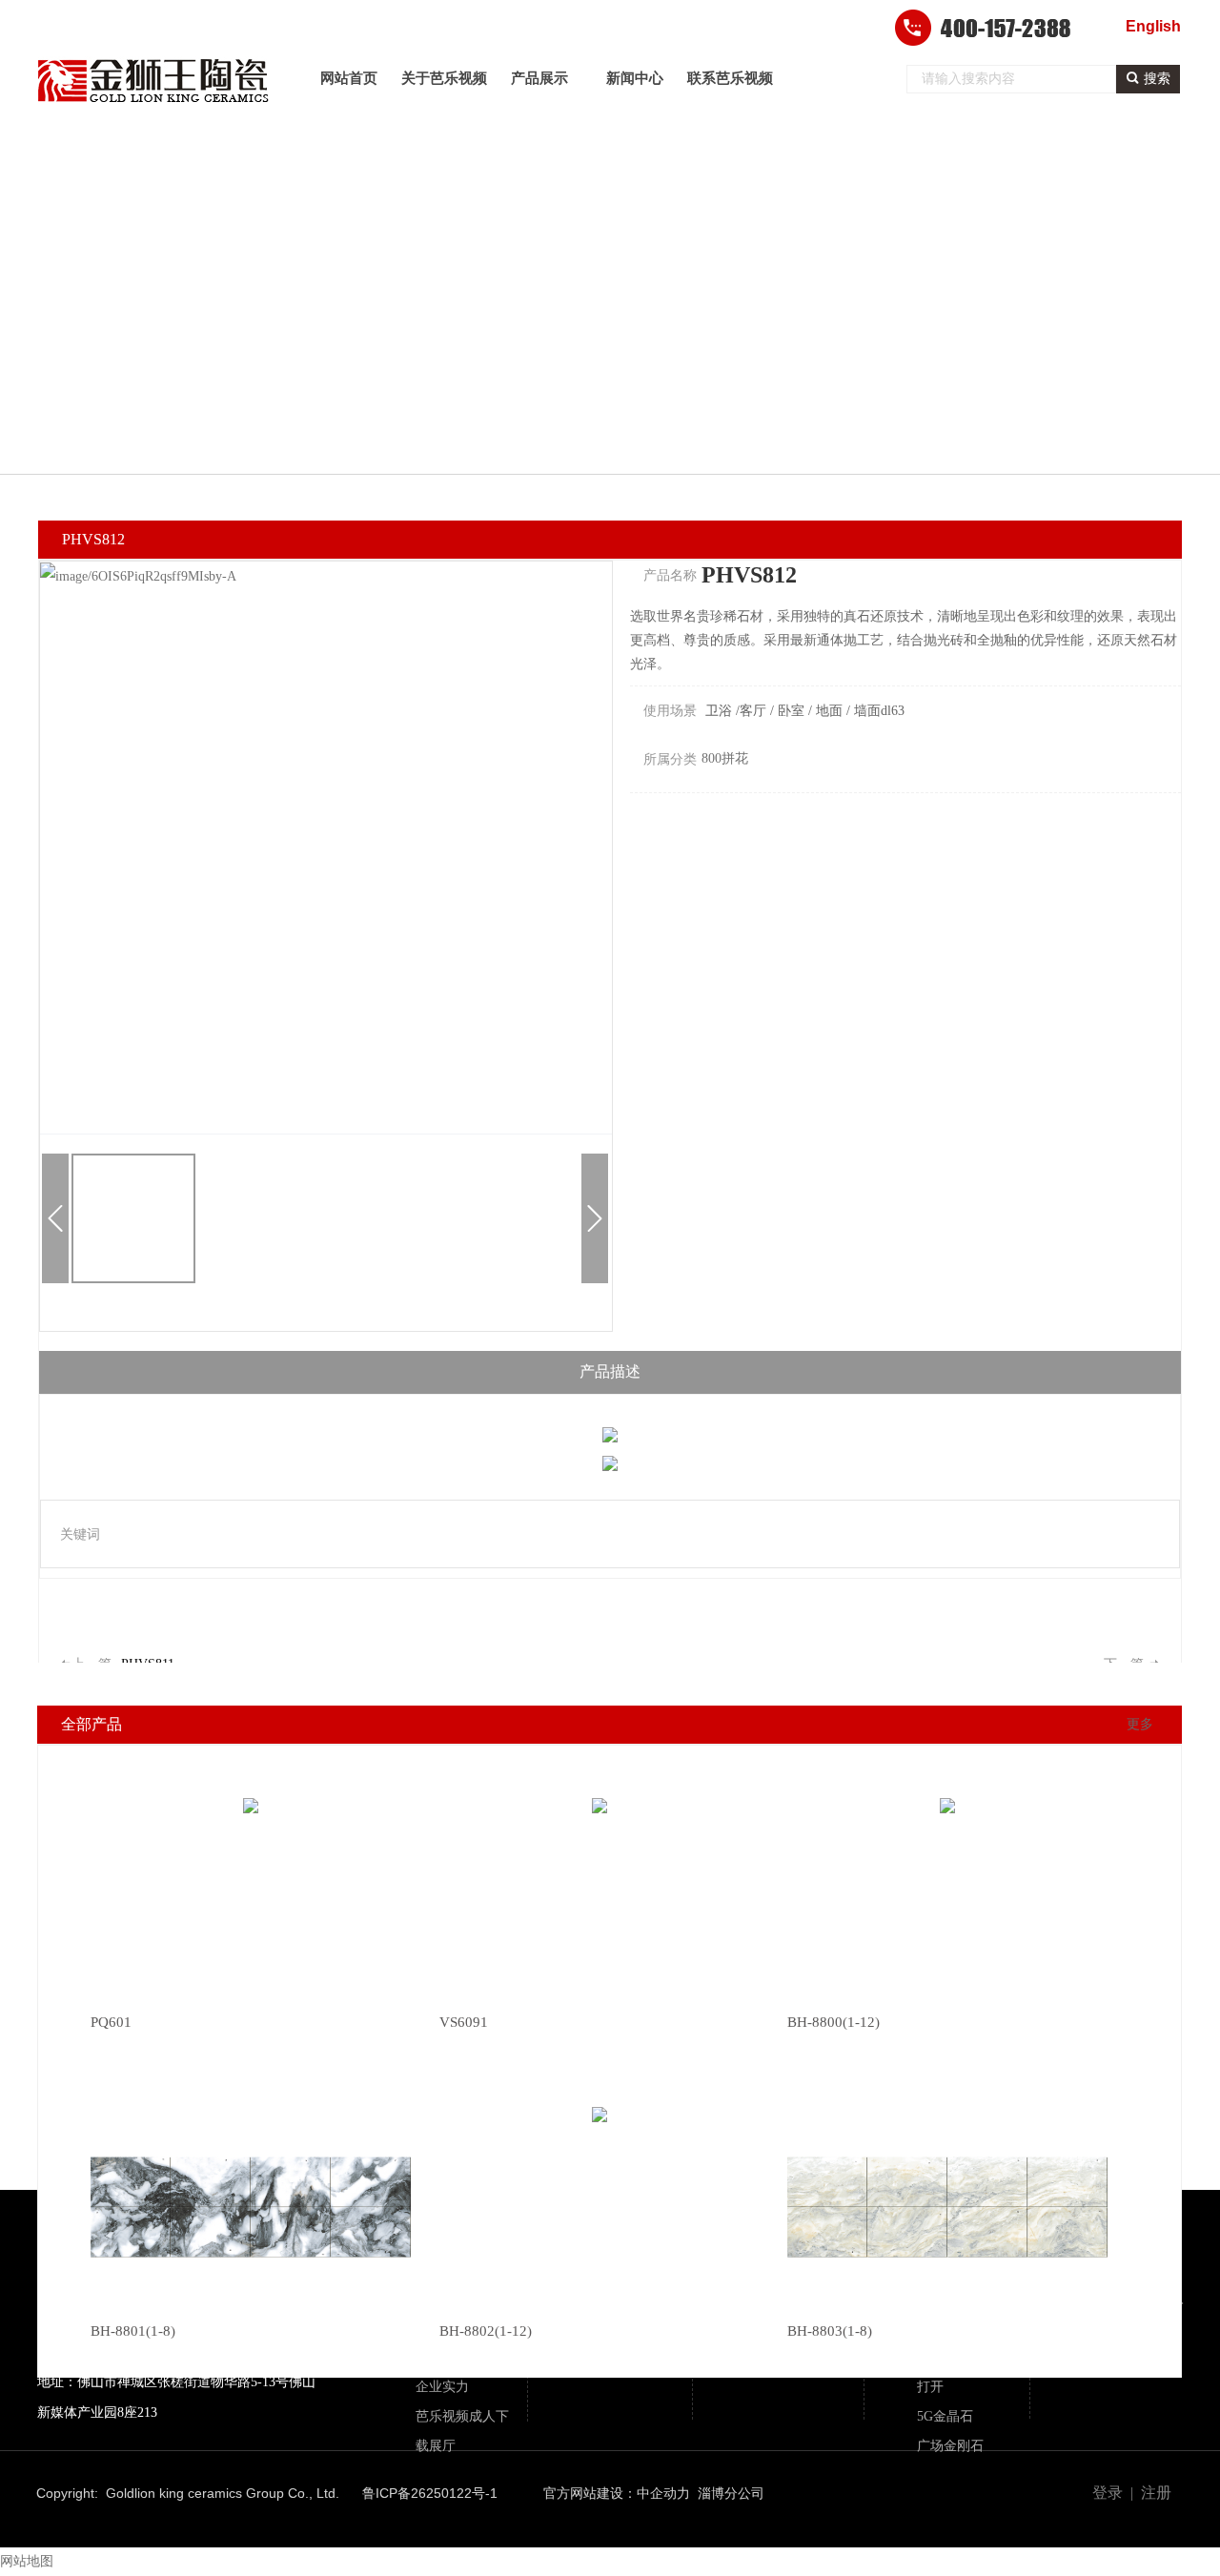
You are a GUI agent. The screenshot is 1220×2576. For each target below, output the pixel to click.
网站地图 (27, 2561)
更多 (1140, 1724)
